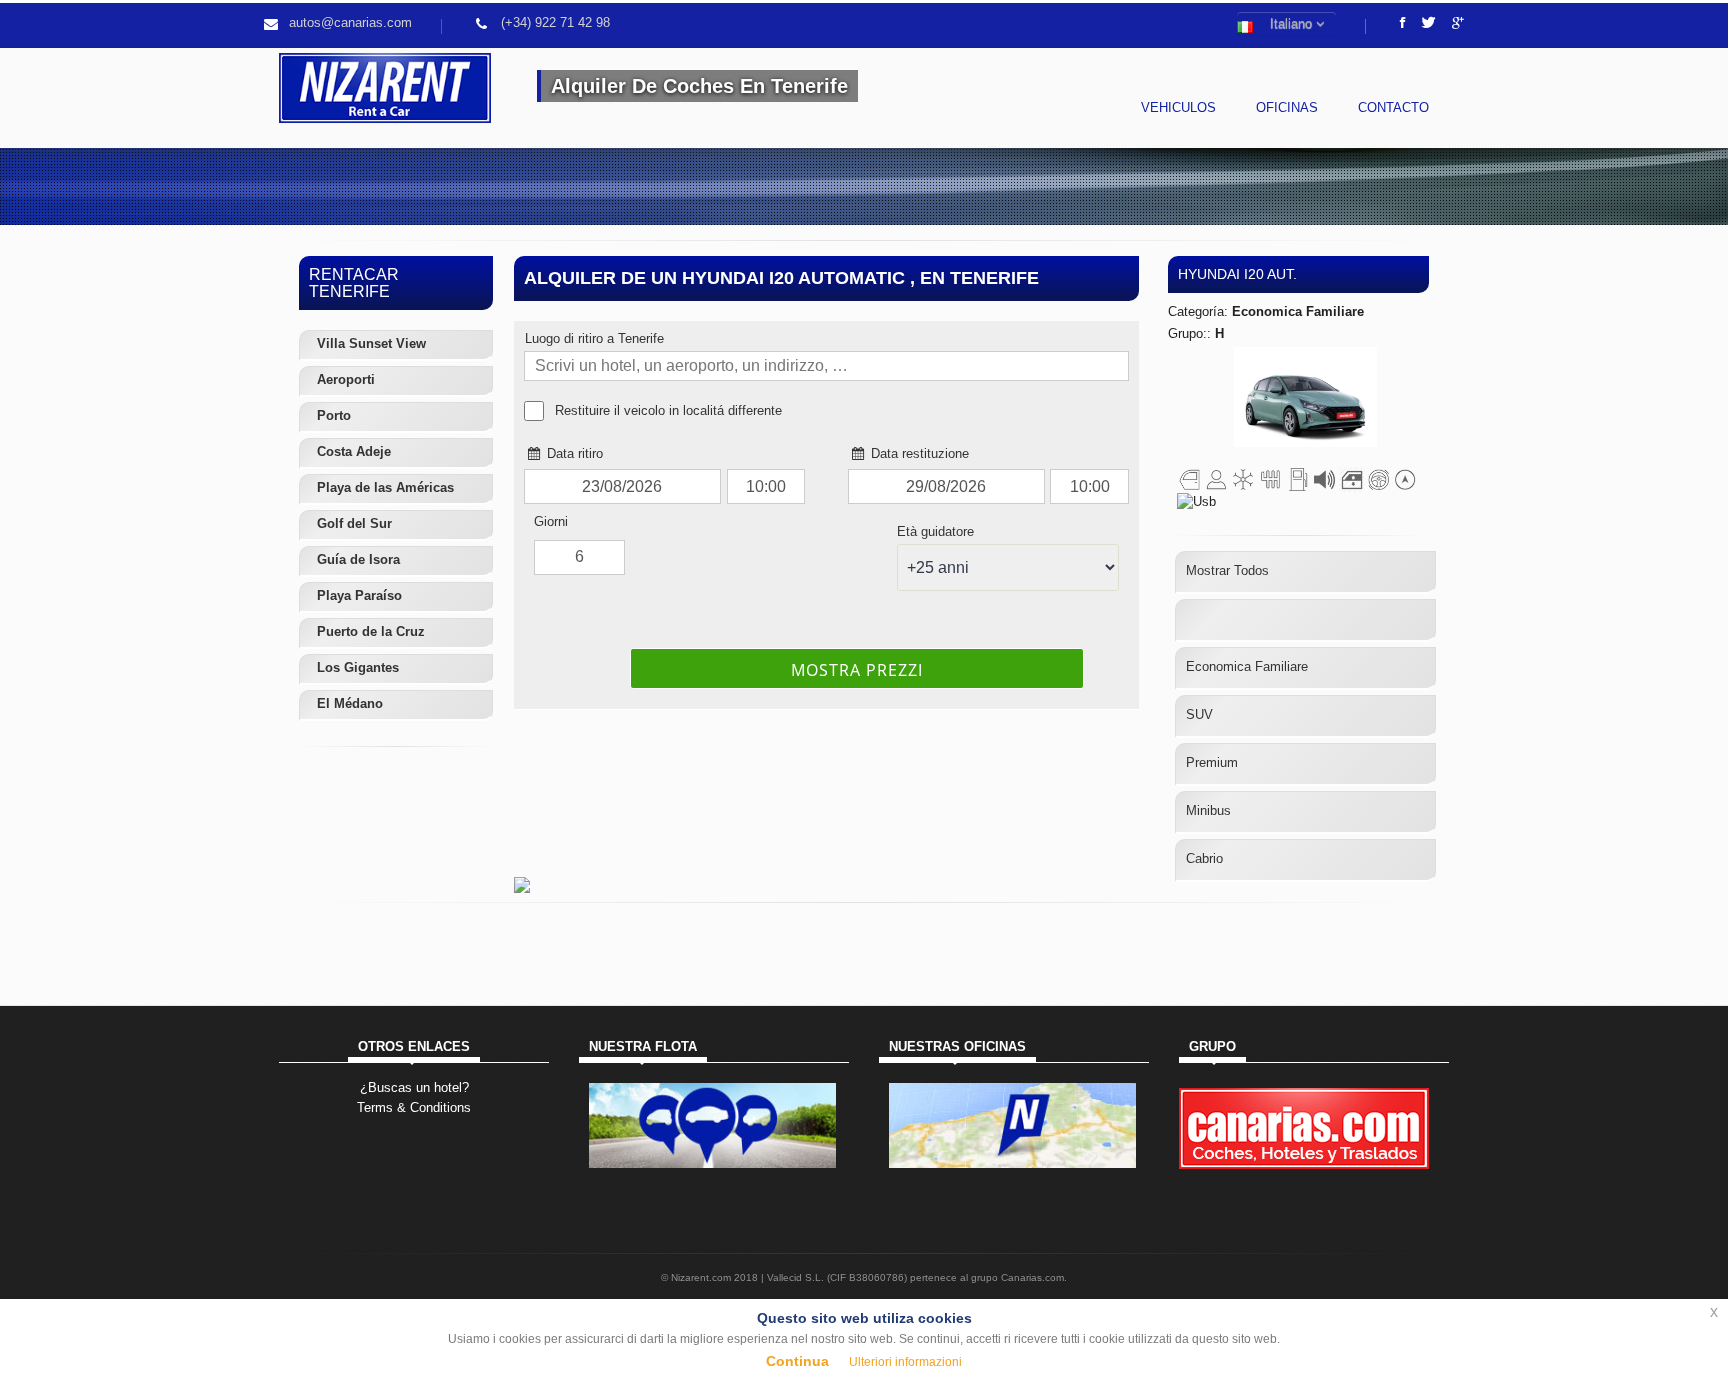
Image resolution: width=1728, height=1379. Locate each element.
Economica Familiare (1247, 666)
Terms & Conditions (414, 1107)
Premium (1212, 762)
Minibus (1208, 810)
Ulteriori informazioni (905, 1362)
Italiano (1289, 23)
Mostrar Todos (1227, 570)
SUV (1199, 714)
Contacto (1393, 107)
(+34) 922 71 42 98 (555, 22)
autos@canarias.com (350, 22)
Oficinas (1287, 107)
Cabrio (1204, 858)
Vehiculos (1178, 107)
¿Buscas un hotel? (414, 1087)
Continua (797, 1361)
